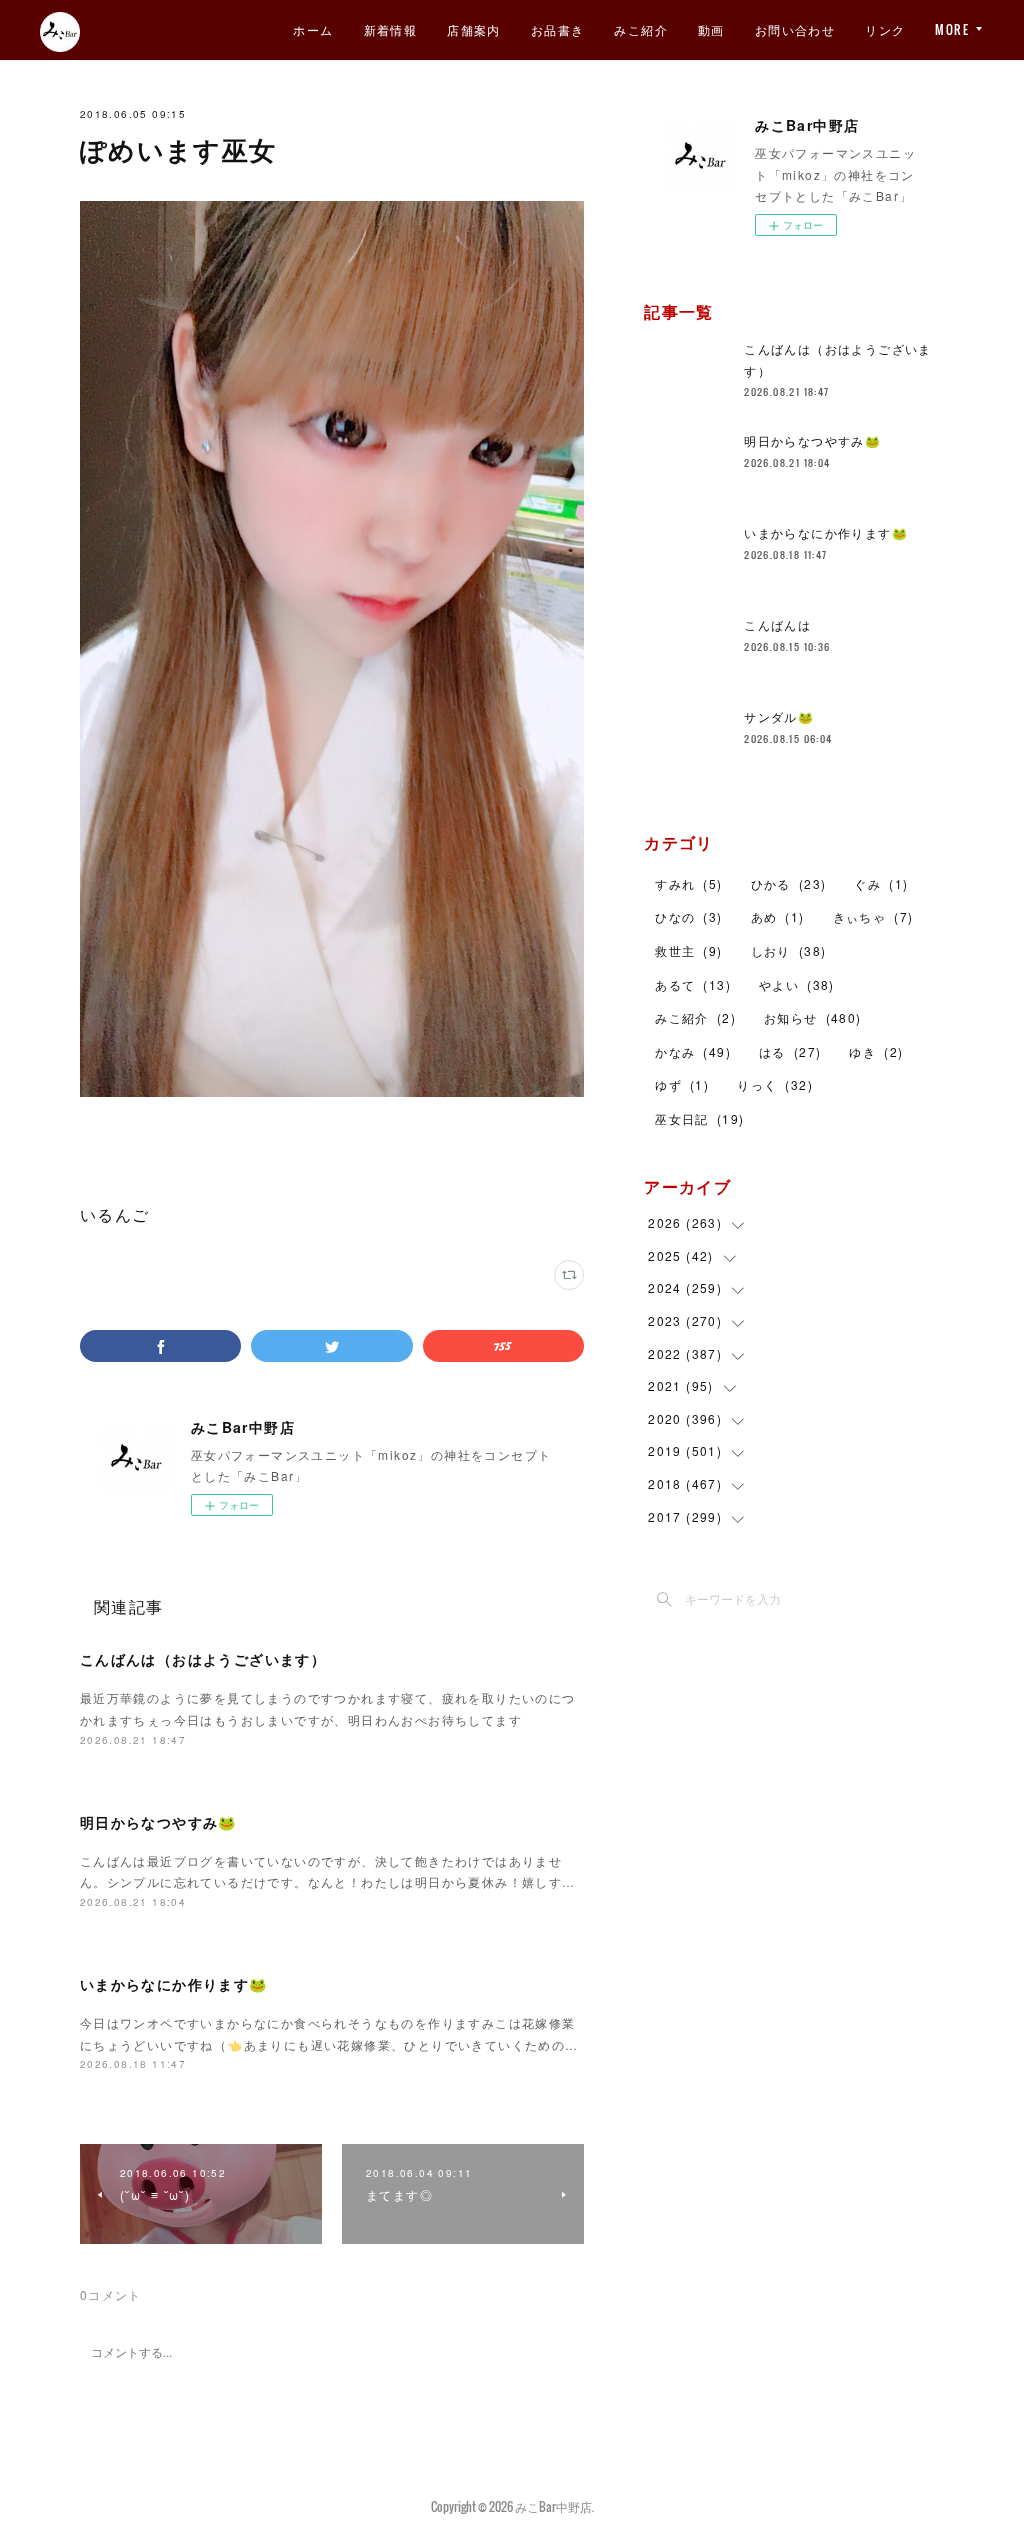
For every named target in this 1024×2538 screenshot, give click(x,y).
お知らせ (813, 1017)
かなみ (693, 1051)
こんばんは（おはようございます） (203, 1659)
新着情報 (391, 29)
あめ (778, 916)
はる (790, 1051)
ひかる (789, 883)
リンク (885, 29)
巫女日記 (699, 1118)
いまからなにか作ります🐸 (174, 1984)
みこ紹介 (641, 29)
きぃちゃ (873, 916)
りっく (775, 1084)
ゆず (682, 1084)
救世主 (688, 950)
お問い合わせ (795, 29)
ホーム (313, 29)
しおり (789, 950)
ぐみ (881, 883)
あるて (693, 984)
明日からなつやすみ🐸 (158, 1822)
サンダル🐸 (779, 716)
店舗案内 (474, 29)
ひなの (688, 916)
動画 (711, 29)
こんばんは (777, 624)
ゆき (876, 1051)
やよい (797, 984)
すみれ (688, 883)
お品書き (558, 29)
